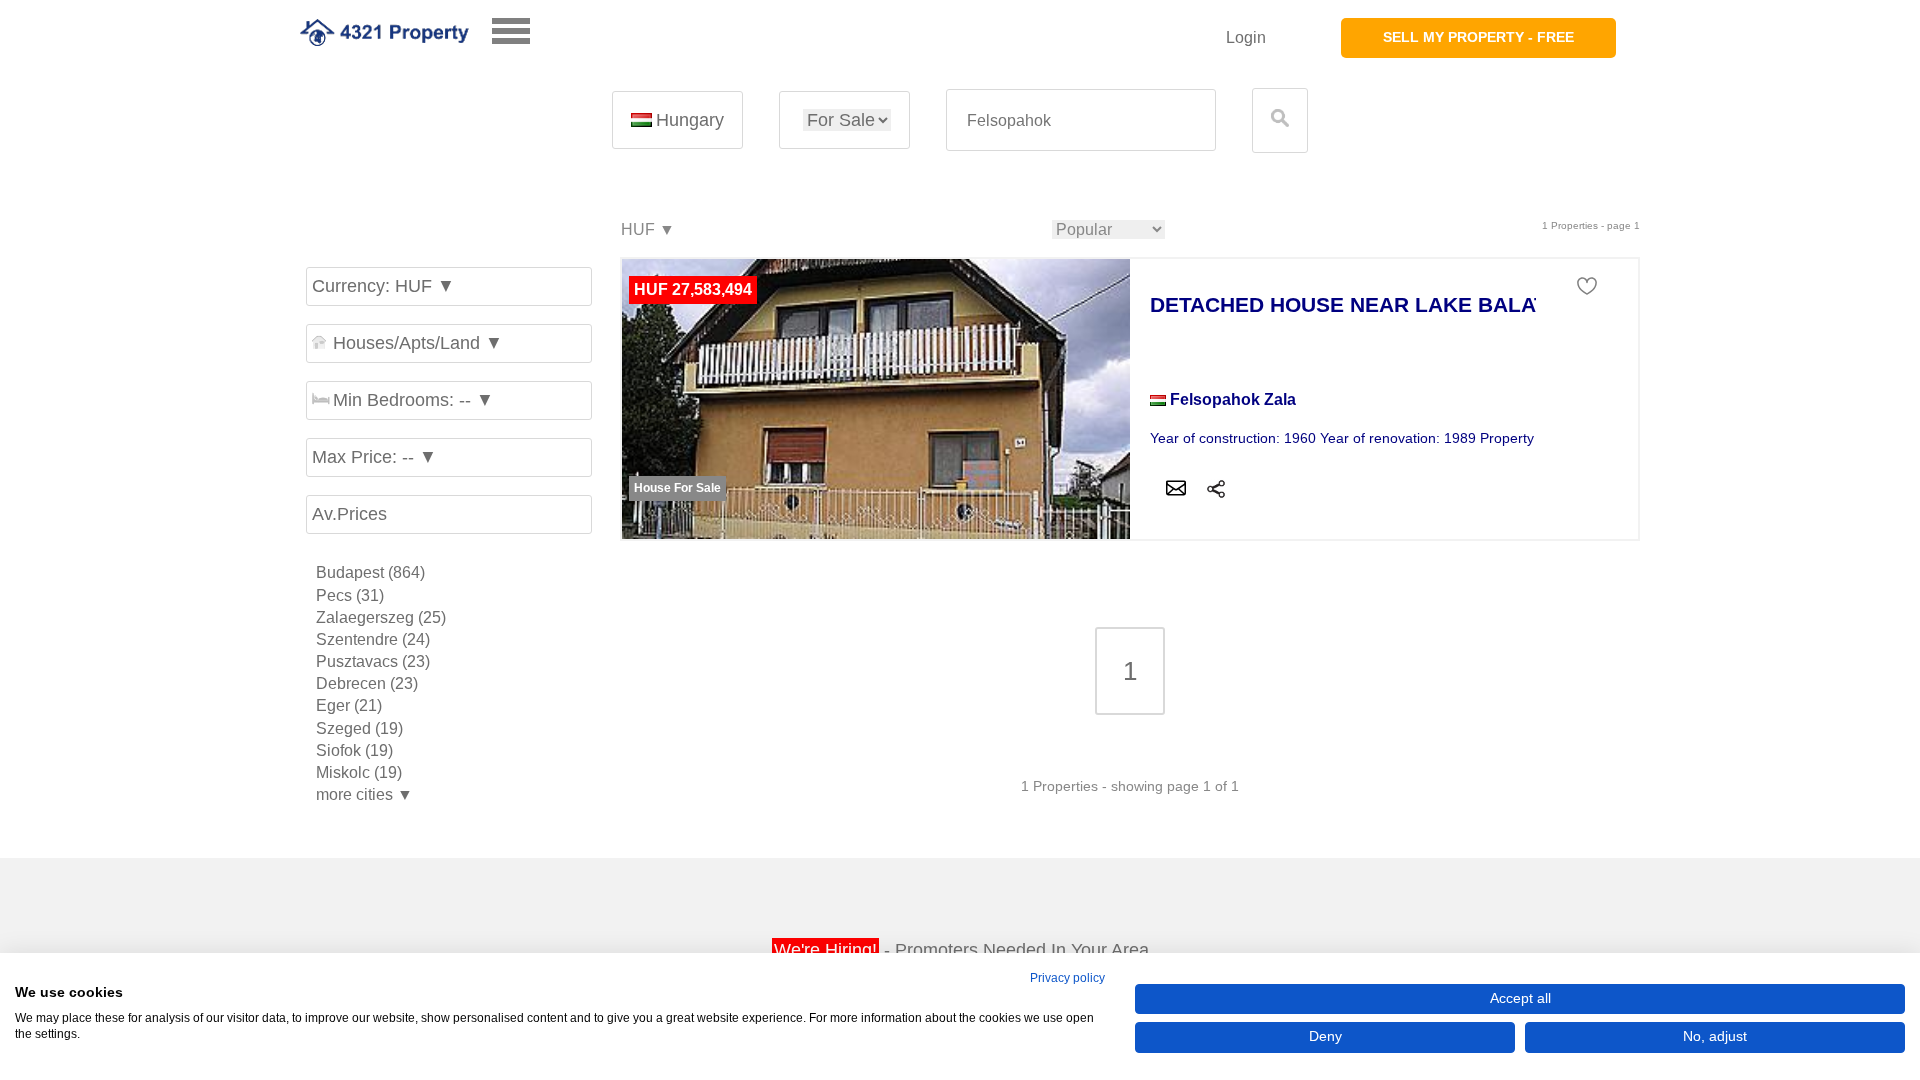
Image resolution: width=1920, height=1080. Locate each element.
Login (1246, 37)
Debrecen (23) (367, 683)
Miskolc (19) (359, 772)
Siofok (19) (354, 750)
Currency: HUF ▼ (383, 286)
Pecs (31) (350, 595)
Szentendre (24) (373, 639)
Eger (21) (349, 705)
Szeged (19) (359, 728)
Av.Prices (349, 514)
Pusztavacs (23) (373, 661)
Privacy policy (1067, 978)
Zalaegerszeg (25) (381, 617)
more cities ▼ (364, 794)
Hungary (690, 120)
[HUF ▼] (647, 230)
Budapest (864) (370, 572)
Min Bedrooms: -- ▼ (413, 400)
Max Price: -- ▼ (374, 457)
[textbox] (1081, 120)
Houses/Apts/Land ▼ (418, 343)
